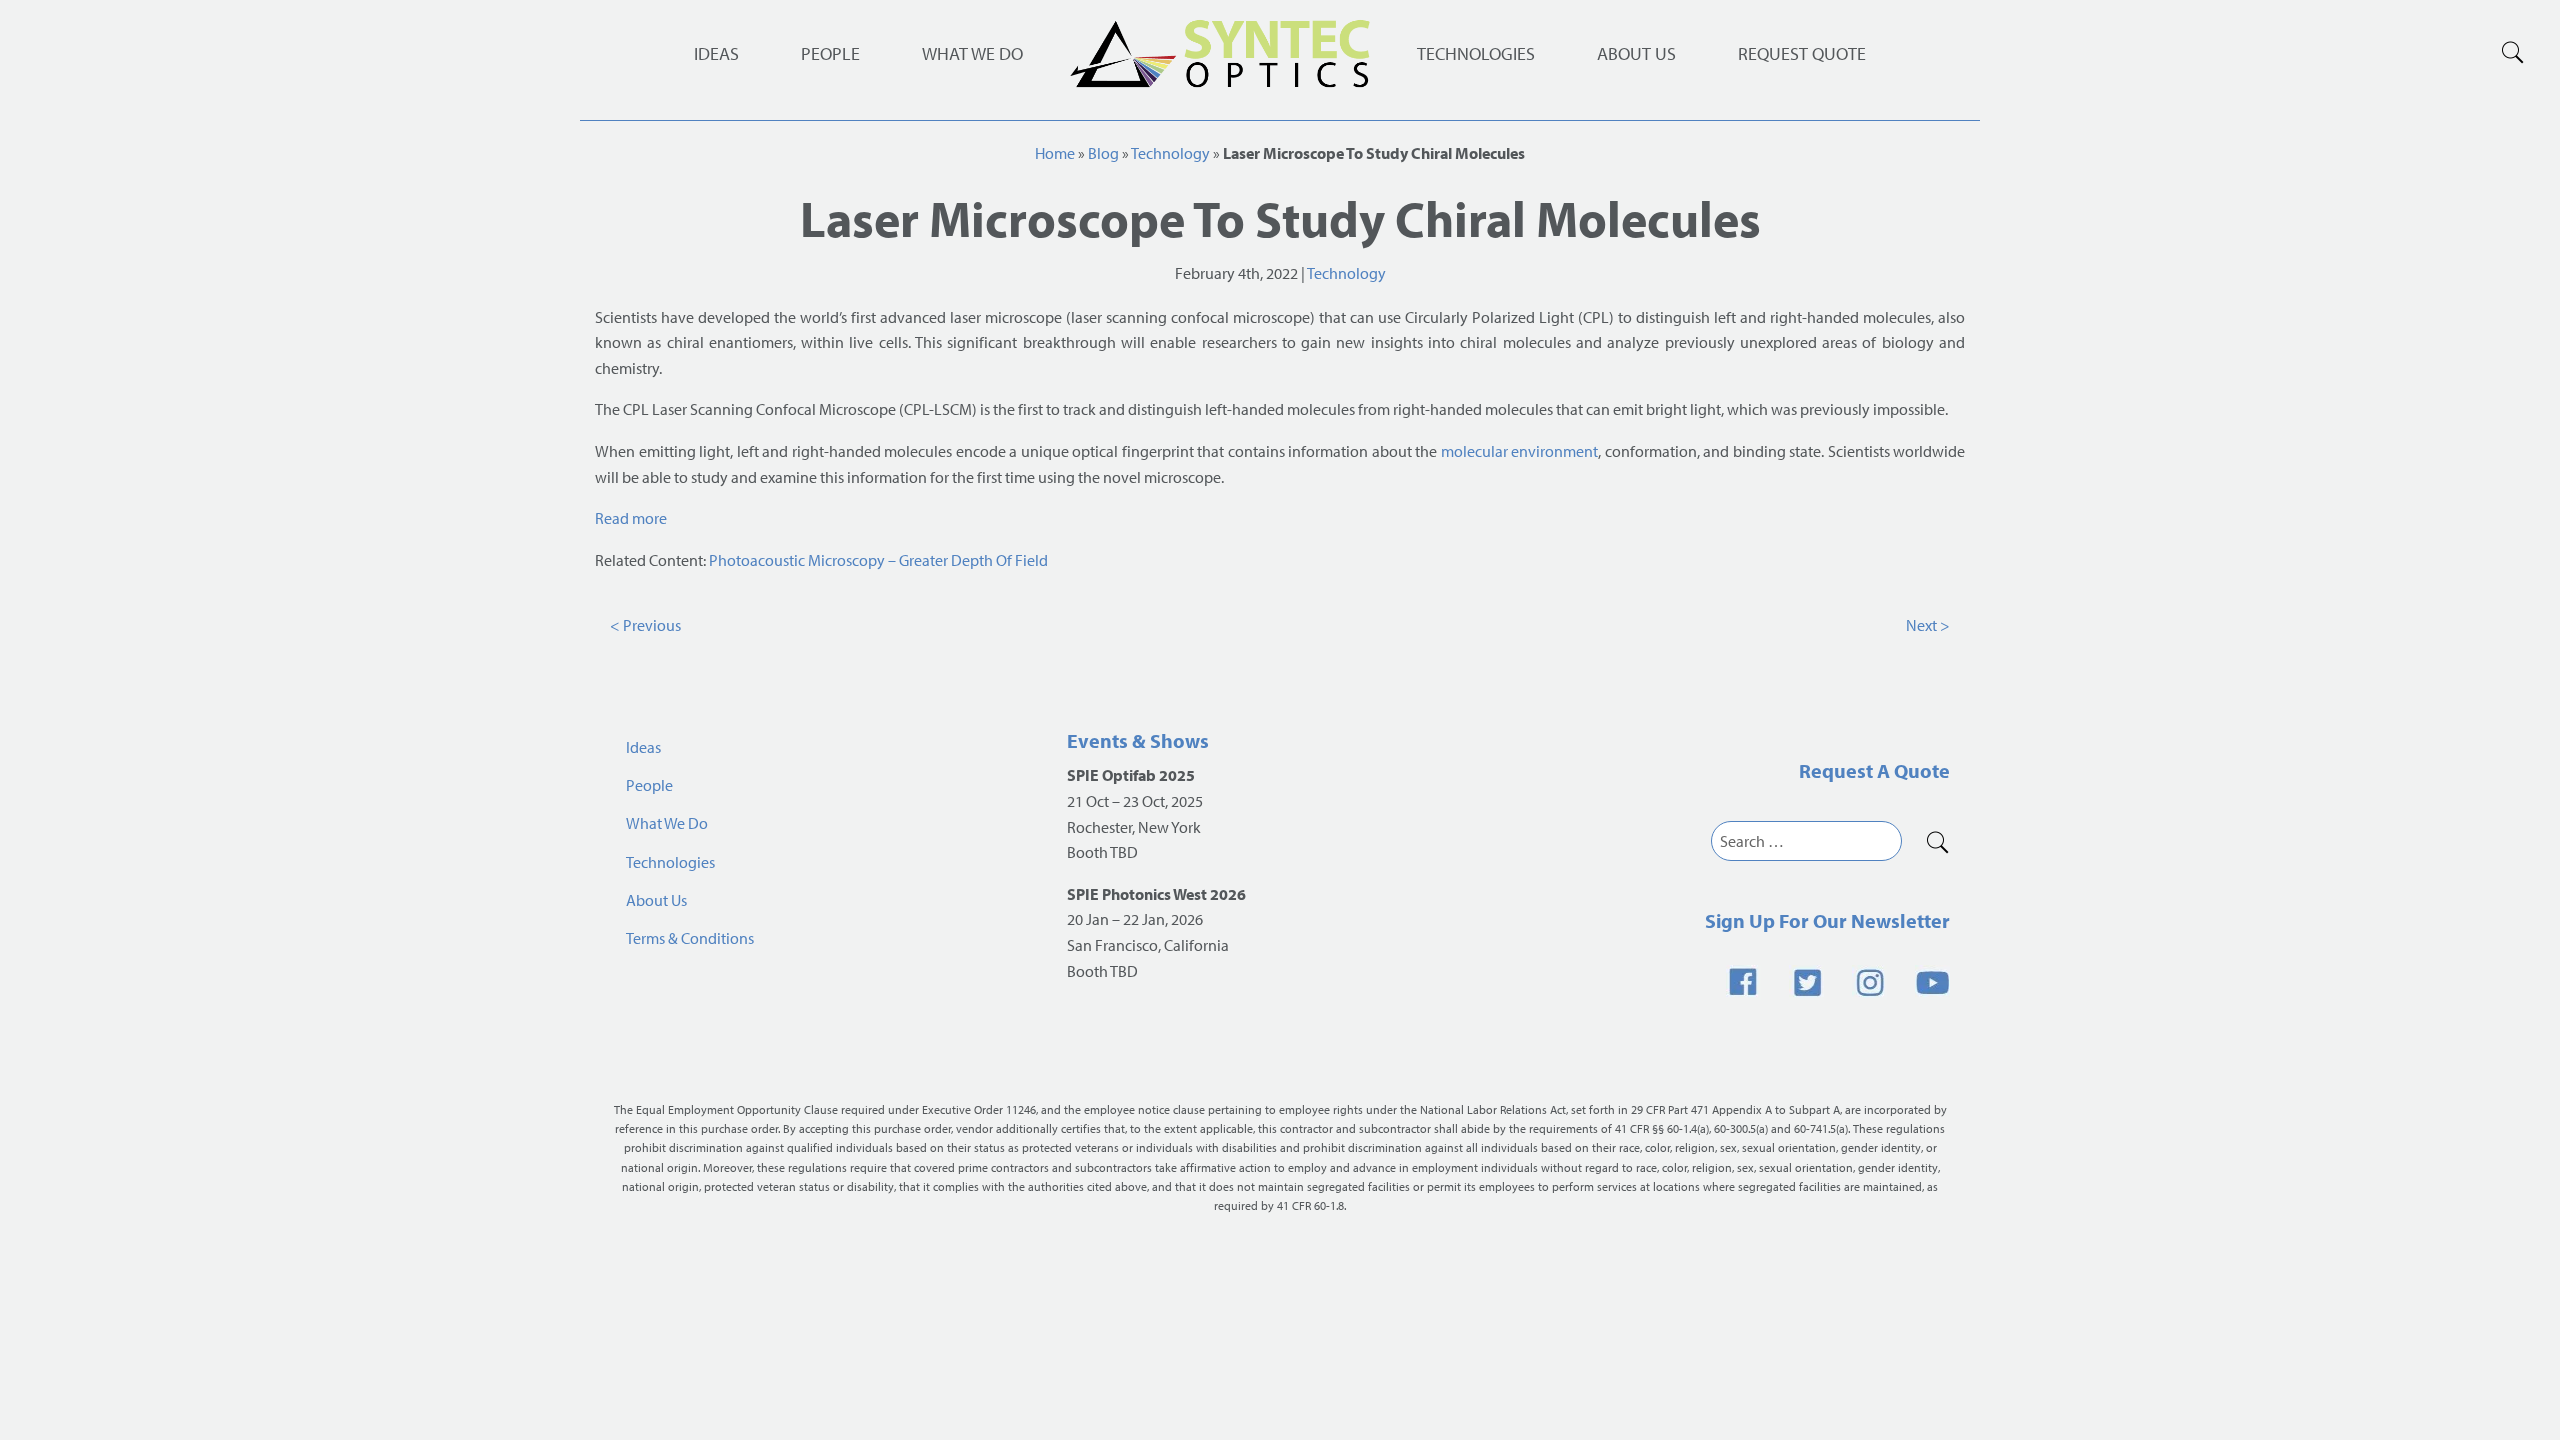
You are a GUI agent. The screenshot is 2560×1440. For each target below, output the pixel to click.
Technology (1170, 153)
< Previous (645, 625)
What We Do (972, 53)
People (830, 53)
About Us (1636, 53)
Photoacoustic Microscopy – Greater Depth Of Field (878, 560)
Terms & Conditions (690, 938)
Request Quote (1802, 53)
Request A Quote (1874, 770)
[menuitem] (1476, 54)
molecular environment (1520, 451)
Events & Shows (1138, 740)
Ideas (716, 53)
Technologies (1476, 53)
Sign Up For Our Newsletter (1827, 920)
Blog (1103, 153)
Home (1055, 153)
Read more (631, 518)
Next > (1928, 625)
